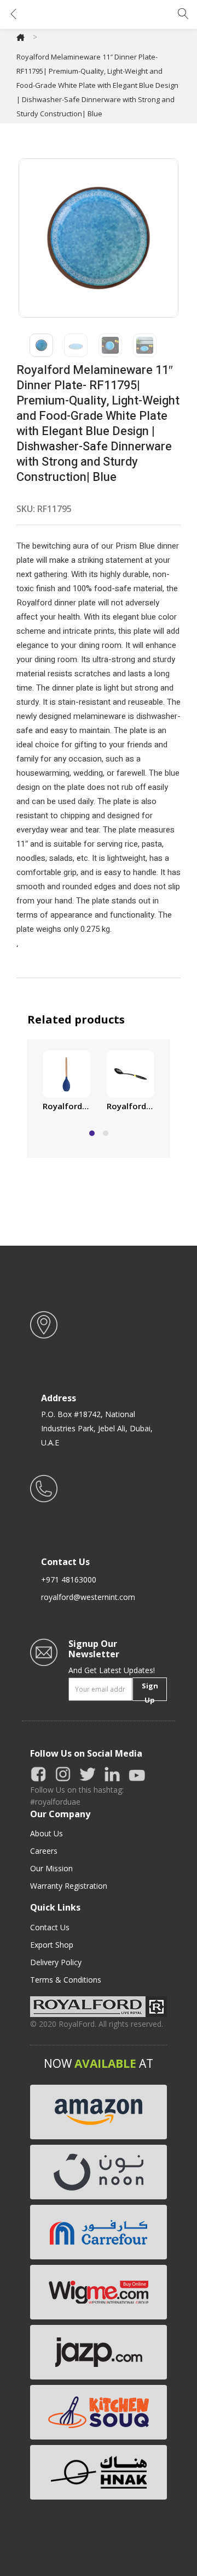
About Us (47, 1833)
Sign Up (150, 1691)
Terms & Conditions (66, 1980)
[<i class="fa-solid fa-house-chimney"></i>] (21, 37)
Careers (44, 1851)
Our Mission (51, 1868)
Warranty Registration (69, 1886)
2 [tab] (106, 1133)
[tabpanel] (66, 1082)
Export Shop (52, 1945)
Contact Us (50, 1927)
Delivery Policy (56, 1962)
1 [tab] (92, 1133)
